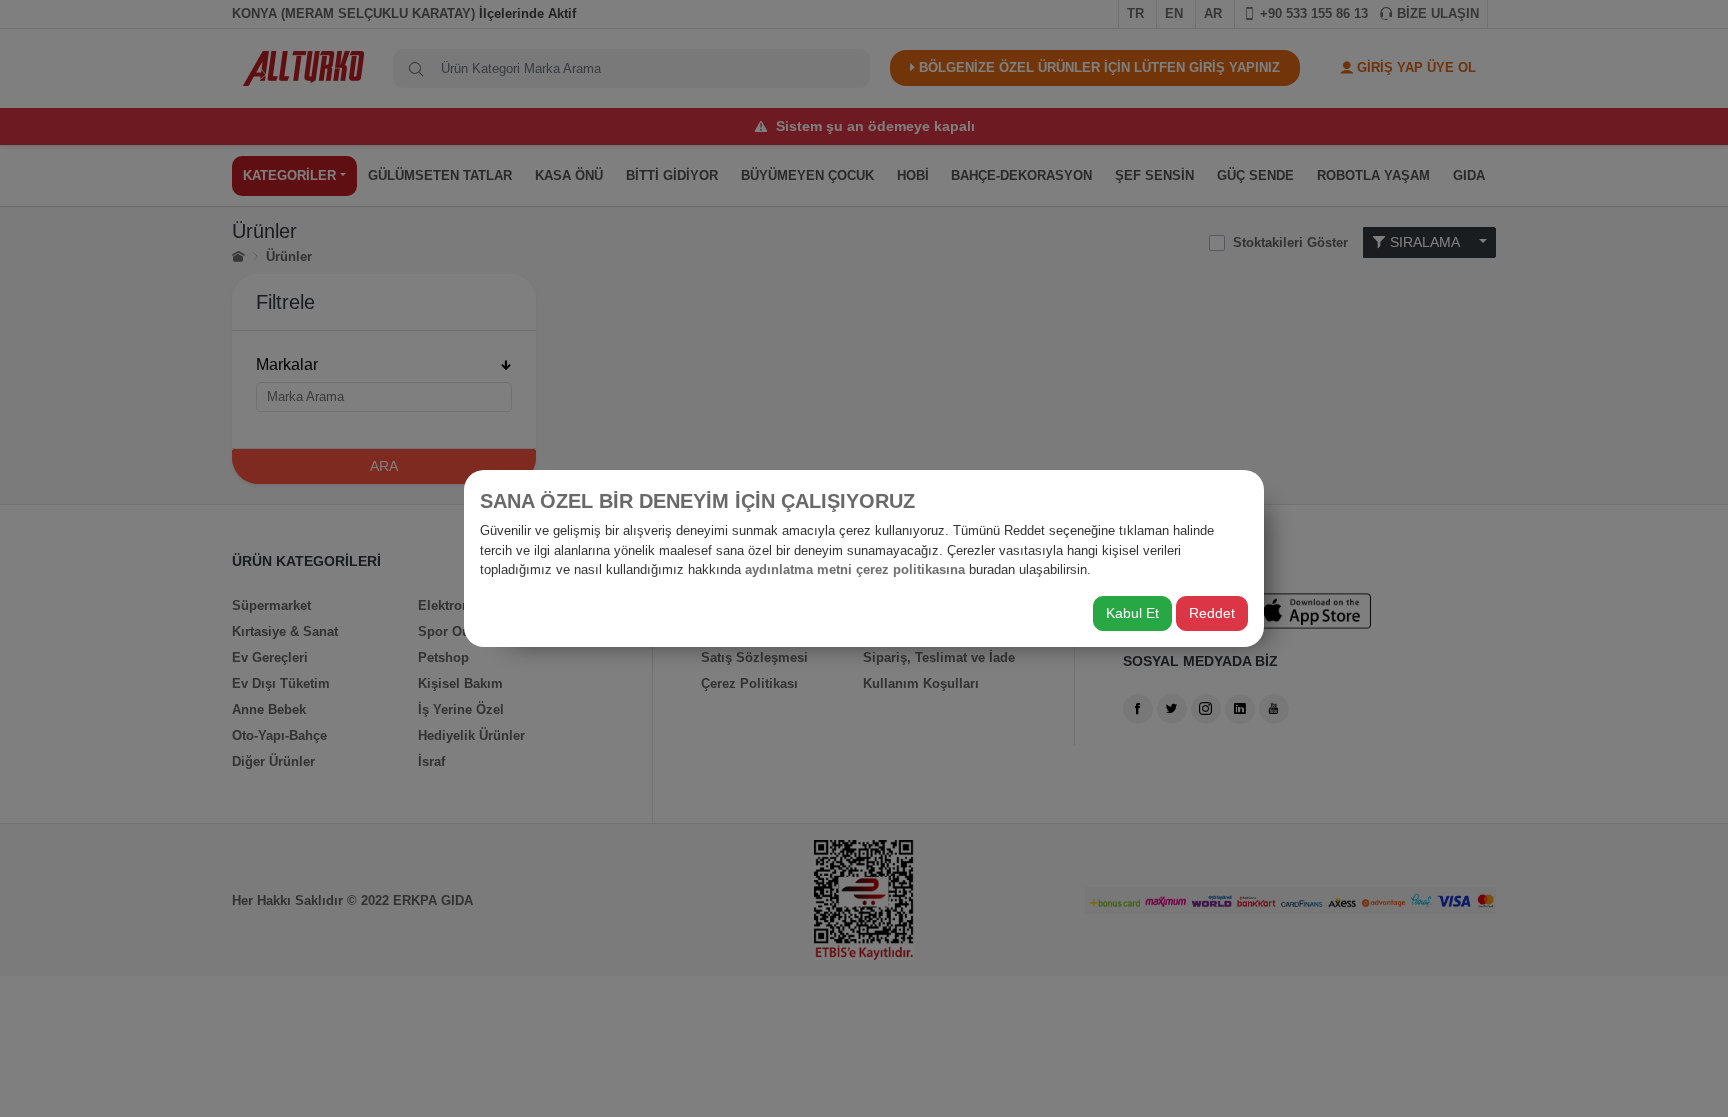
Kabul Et (1132, 613)
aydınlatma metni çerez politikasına (855, 569)
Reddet (1212, 613)
